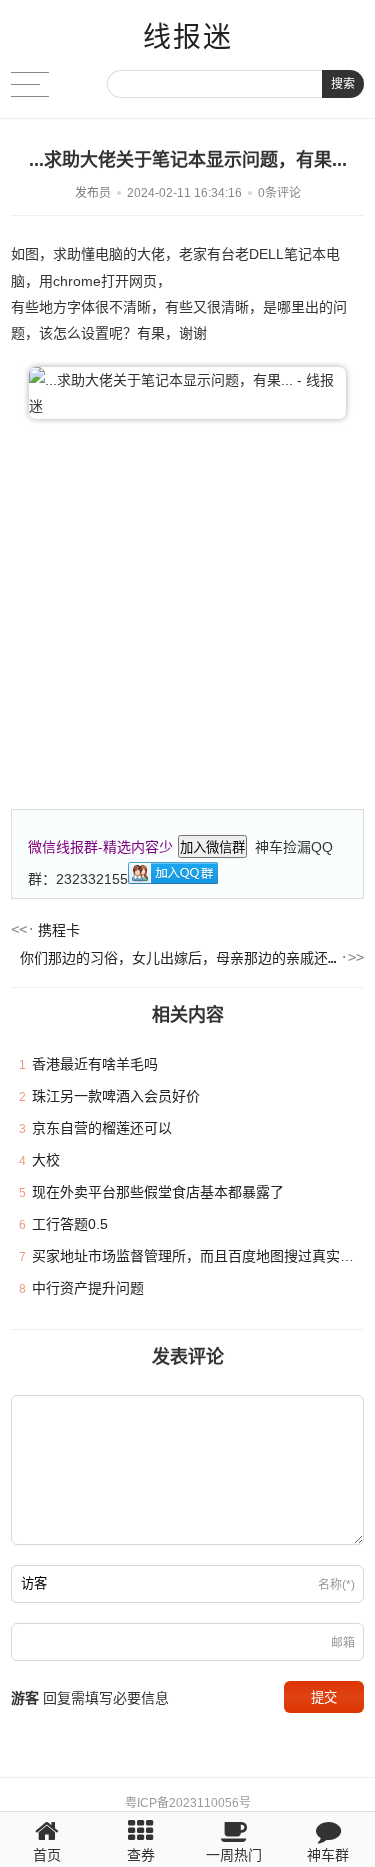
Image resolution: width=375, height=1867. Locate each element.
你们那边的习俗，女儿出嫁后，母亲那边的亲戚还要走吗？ (178, 958)
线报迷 (188, 37)
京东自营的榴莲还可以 (102, 1128)
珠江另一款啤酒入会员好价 (116, 1096)
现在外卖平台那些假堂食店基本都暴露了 (158, 1192)
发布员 (93, 193)
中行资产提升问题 (88, 1288)
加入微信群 (212, 847)
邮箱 (343, 1643)
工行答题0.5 (70, 1224)
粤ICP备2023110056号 (188, 1803)
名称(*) (336, 1585)
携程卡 (59, 930)
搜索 (343, 84)
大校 (46, 1160)
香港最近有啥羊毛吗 (95, 1064)
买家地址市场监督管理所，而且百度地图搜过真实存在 (200, 1256)
